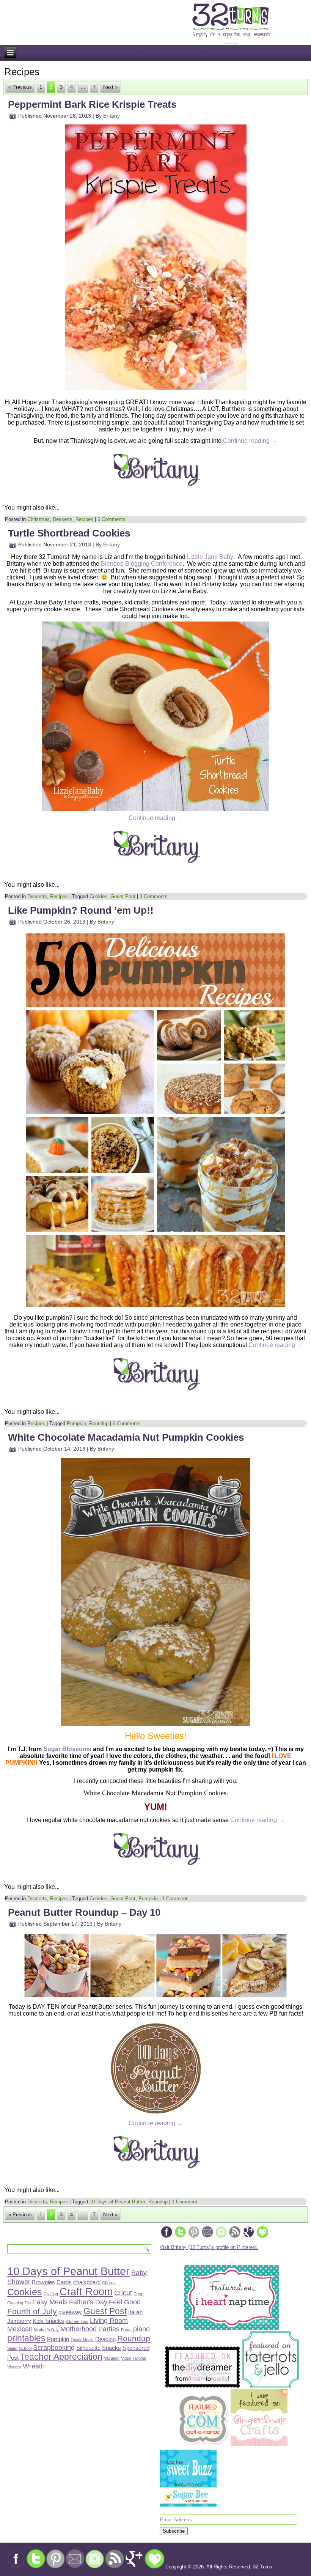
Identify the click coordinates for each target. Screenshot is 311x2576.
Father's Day (88, 2302)
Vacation (112, 2358)
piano (141, 2329)
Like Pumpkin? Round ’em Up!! (81, 910)
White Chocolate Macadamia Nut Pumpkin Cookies (126, 1437)
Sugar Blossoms (67, 1749)
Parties (109, 2329)
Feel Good (125, 2302)
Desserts (63, 519)
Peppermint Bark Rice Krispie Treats (92, 104)
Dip (28, 2303)
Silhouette (88, 2348)
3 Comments (154, 896)
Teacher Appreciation (61, 2357)
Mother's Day (46, 2330)
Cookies (98, 896)
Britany (112, 116)
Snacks (112, 2348)
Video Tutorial (134, 2358)
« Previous (20, 87)
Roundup (99, 1423)
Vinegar (14, 2367)
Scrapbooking (54, 2347)
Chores (109, 2283)
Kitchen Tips (77, 2321)
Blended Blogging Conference (142, 564)
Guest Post (123, 896)
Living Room (109, 2320)
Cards (64, 2282)
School (25, 2348)
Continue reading (250, 441)
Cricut (123, 2293)
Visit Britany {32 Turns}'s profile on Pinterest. (209, 2247)
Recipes (84, 519)
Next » (110, 87)
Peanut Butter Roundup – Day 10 (84, 1912)
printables (26, 2338)
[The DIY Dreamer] (203, 2386)
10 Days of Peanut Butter (117, 2202)
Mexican (20, 2329)
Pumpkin (76, 1423)
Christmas (38, 519)
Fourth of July (32, 2311)
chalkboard (87, 2282)
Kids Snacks (48, 2321)
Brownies (43, 2282)
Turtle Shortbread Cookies (69, 533)
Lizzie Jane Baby (210, 557)
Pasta (126, 2330)
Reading (105, 2339)
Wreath (34, 2366)
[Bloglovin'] (262, 2237)
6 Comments (112, 519)
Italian (135, 2312)
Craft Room (86, 2292)
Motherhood (79, 2329)
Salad (12, 2348)
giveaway (70, 2312)
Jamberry (19, 2321)
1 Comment (175, 1899)
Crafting (51, 2294)
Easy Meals (50, 2302)
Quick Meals (82, 2340)
